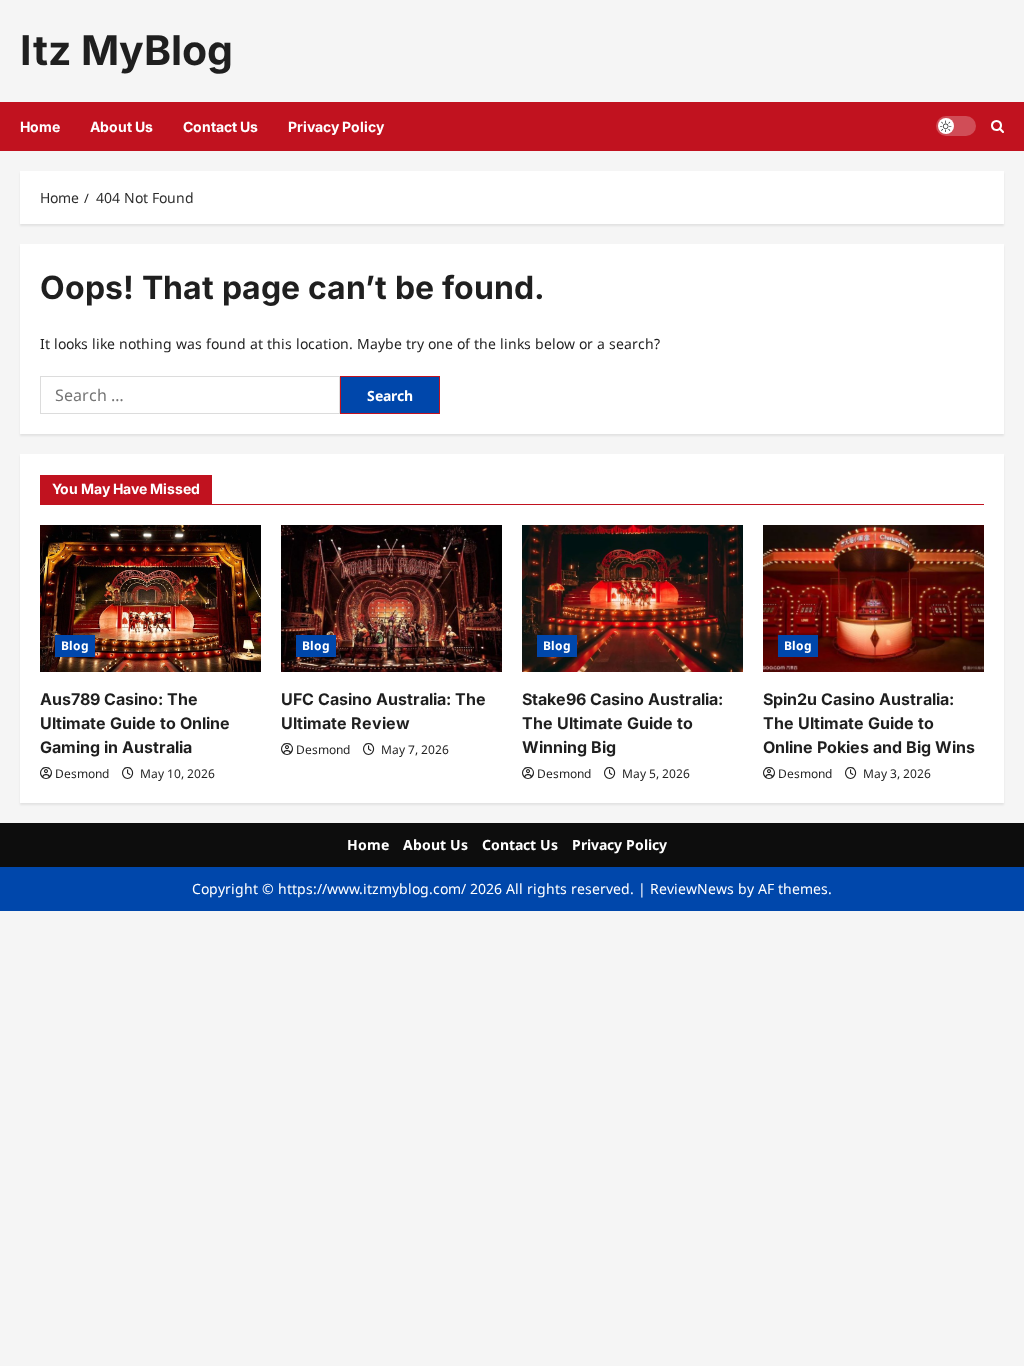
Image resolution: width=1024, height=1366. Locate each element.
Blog (75, 645)
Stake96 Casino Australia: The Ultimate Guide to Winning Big (622, 723)
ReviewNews (692, 888)
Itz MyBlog (126, 50)
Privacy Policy (336, 126)
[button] (997, 126)
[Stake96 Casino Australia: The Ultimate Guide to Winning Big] (632, 598)
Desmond (82, 773)
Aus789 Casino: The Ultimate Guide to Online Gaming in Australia (135, 723)
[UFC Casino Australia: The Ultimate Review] (391, 598)
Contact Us (220, 126)
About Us (121, 126)
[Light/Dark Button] (956, 126)
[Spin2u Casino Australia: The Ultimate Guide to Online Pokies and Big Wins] (873, 598)
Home (40, 126)
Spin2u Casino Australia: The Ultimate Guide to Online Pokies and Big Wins (869, 723)
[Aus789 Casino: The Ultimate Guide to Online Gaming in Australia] (150, 598)
